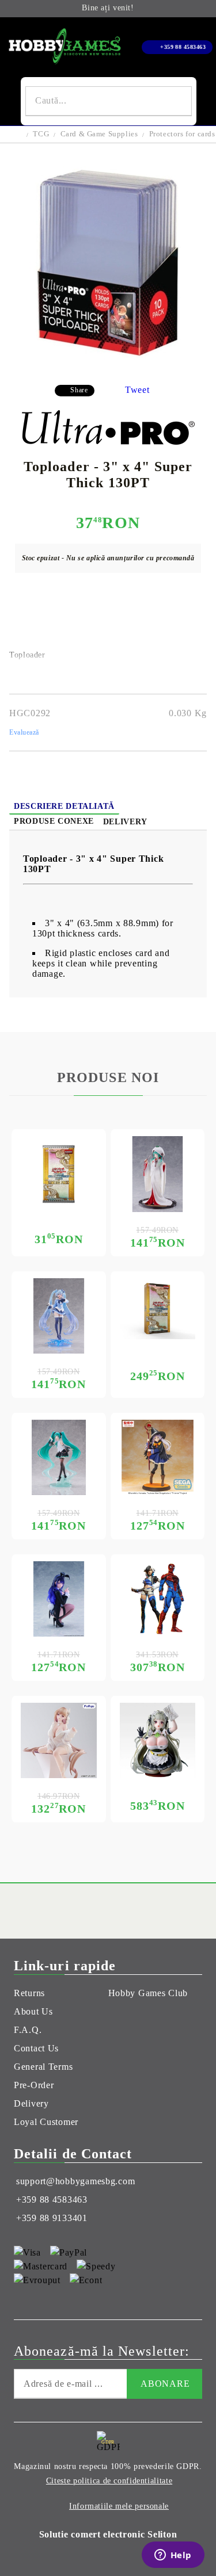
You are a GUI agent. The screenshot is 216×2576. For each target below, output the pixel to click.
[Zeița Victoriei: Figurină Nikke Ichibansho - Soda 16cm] (158, 1741)
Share (79, 390)
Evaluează (24, 732)
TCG (41, 134)
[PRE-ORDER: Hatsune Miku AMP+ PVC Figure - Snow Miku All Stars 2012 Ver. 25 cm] (59, 1316)
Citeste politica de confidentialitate (109, 2481)
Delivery (125, 822)
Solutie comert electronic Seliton (108, 2534)
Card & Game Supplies (99, 134)
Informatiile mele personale (119, 2506)
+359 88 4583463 (183, 47)
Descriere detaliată (64, 806)
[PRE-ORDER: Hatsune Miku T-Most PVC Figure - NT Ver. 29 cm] (59, 1458)
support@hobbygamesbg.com (75, 2181)
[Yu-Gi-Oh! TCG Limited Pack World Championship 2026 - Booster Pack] (59, 1174)
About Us (33, 2011)
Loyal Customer (46, 2122)
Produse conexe (54, 821)
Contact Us (36, 2048)
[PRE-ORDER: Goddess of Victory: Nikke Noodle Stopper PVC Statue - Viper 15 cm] (59, 1741)
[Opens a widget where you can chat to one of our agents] (173, 2556)
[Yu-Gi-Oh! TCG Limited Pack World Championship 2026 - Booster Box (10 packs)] (158, 1309)
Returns (29, 1993)
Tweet (137, 390)
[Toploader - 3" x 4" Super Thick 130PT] (108, 367)
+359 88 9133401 (52, 2218)
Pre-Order (34, 2085)
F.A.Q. (28, 2030)
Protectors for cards (182, 134)
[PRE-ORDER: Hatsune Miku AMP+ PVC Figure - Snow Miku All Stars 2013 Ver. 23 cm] (158, 1174)
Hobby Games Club (148, 1993)
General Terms (43, 2067)
